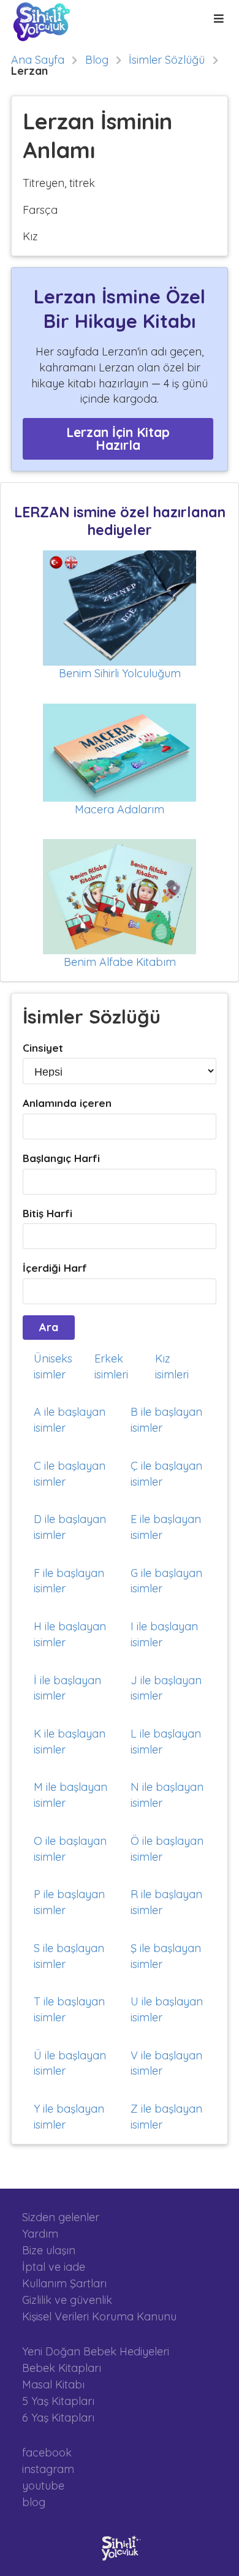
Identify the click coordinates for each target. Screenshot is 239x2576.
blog (34, 2502)
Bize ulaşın (49, 2250)
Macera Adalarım (120, 809)
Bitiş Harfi (47, 1213)
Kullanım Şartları (64, 2283)
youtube (43, 2486)
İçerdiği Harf (55, 1268)
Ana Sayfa (38, 60)
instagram (48, 2469)
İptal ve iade (54, 2267)
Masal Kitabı (53, 2384)
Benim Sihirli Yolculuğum (120, 673)
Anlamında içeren (67, 1103)
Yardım (40, 2234)
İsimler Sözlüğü (167, 60)
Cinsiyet (43, 1048)
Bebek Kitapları (62, 2368)
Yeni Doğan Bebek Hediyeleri (96, 2352)
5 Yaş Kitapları (58, 2401)
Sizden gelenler (61, 2217)
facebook (47, 2453)
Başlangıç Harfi (61, 1158)
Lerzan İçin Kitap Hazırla (118, 439)
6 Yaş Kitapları (58, 2417)
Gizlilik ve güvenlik (67, 2300)
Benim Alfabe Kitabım (120, 962)
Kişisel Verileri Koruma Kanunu (99, 2316)
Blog (97, 60)
